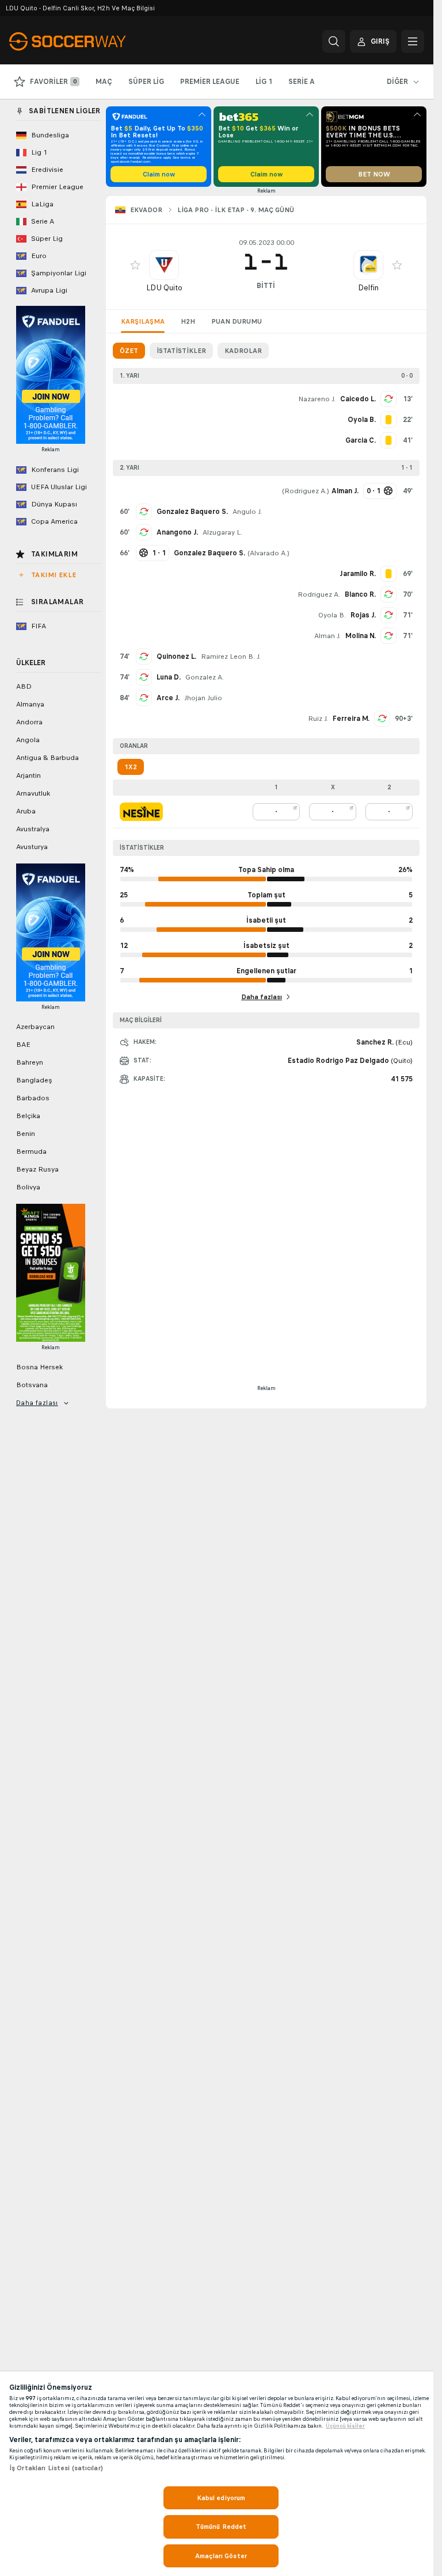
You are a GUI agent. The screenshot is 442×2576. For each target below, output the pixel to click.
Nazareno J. (317, 399)
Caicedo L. (358, 399)
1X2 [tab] (131, 767)
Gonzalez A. (205, 677)
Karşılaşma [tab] (143, 321)
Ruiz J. (318, 719)
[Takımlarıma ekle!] (135, 265)
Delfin (368, 288)
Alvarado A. (268, 553)
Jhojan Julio (203, 698)
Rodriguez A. (306, 491)
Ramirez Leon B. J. (231, 657)
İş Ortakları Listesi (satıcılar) (56, 2468)
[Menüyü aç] (413, 41)
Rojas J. (363, 615)
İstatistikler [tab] (181, 351)
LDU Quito (164, 288)
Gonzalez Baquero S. (192, 512)
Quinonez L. (176, 657)
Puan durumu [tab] (237, 321)
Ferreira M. (351, 719)
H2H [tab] (188, 321)
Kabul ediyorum (221, 2498)
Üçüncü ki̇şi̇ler (345, 2426)
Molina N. (361, 636)
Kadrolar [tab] (243, 351)
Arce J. (168, 698)
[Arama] (334, 41)
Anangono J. (177, 532)
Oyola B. (332, 615)
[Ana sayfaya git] (88, 41)
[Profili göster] (164, 265)
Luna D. (169, 677)
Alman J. (327, 636)
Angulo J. (247, 512)
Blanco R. (360, 594)
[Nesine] (141, 812)
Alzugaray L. (222, 532)
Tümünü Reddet (221, 2527)
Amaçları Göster (221, 2556)
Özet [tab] (129, 351)
